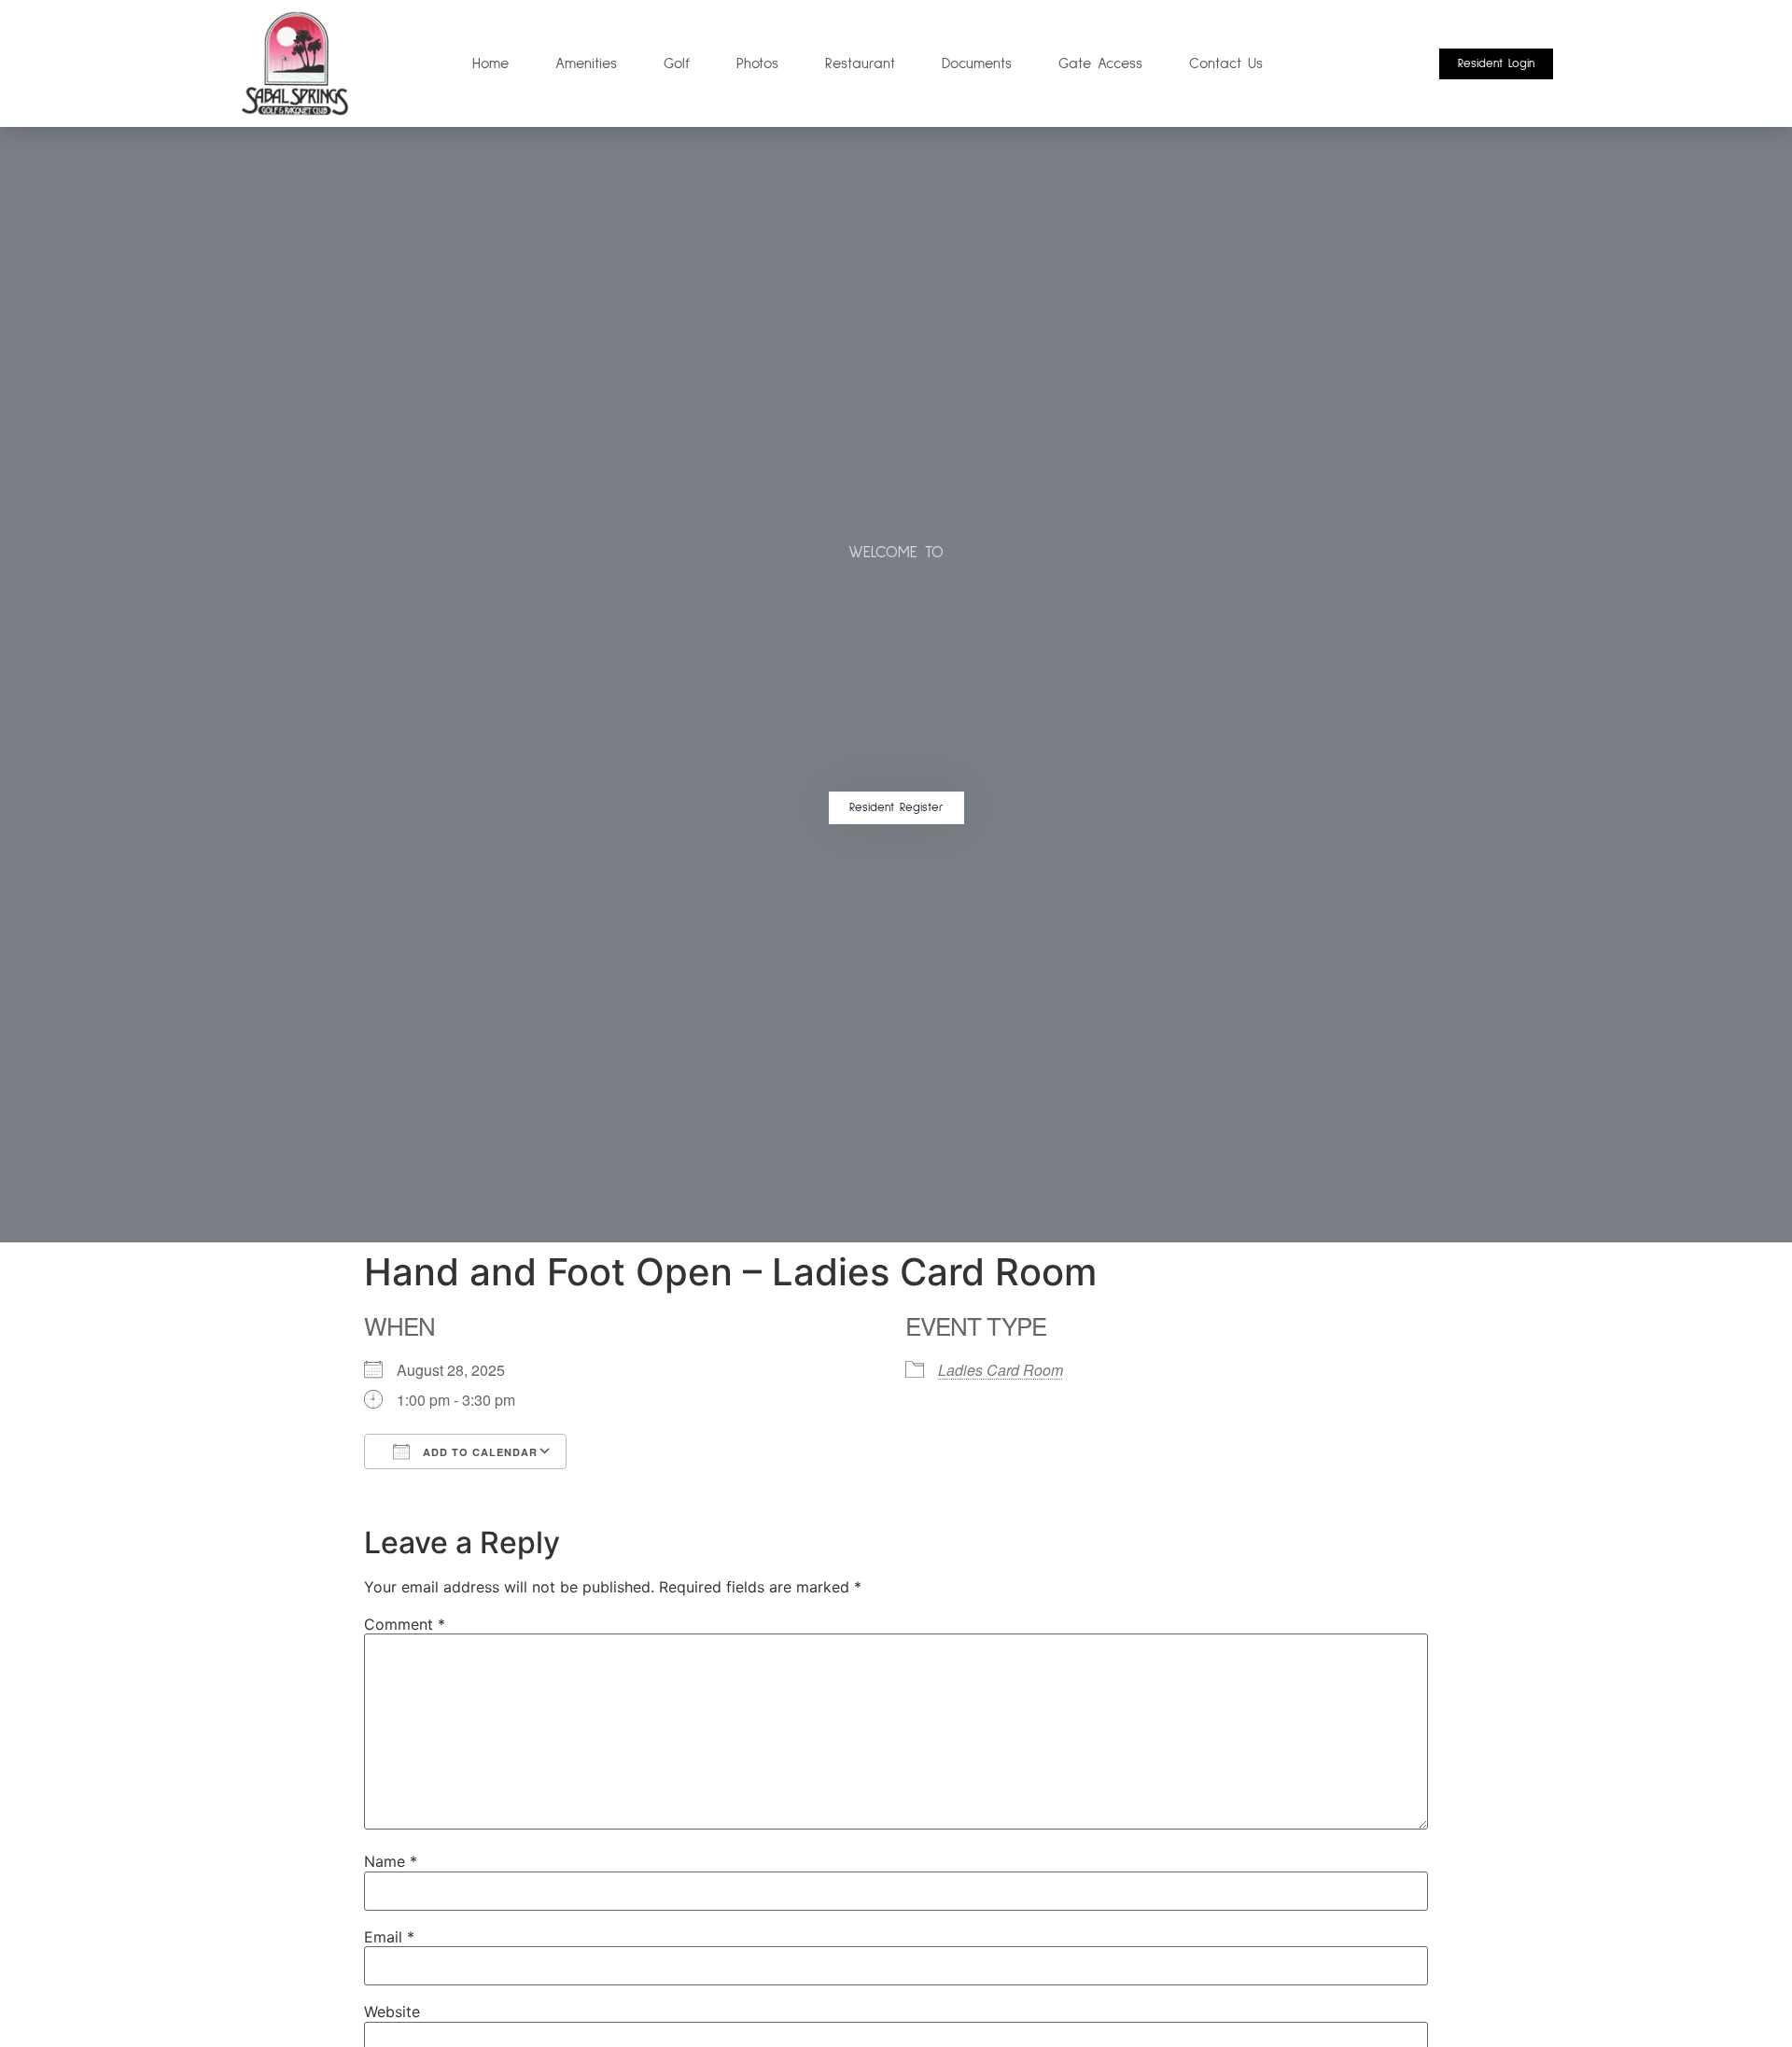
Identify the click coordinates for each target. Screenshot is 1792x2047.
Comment (405, 1624)
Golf (677, 63)
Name (391, 1861)
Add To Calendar (478, 1452)
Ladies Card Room (1001, 1370)
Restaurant (860, 63)
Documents (977, 63)
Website (392, 2012)
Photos (757, 63)
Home (490, 63)
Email (389, 1937)
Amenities (586, 63)
